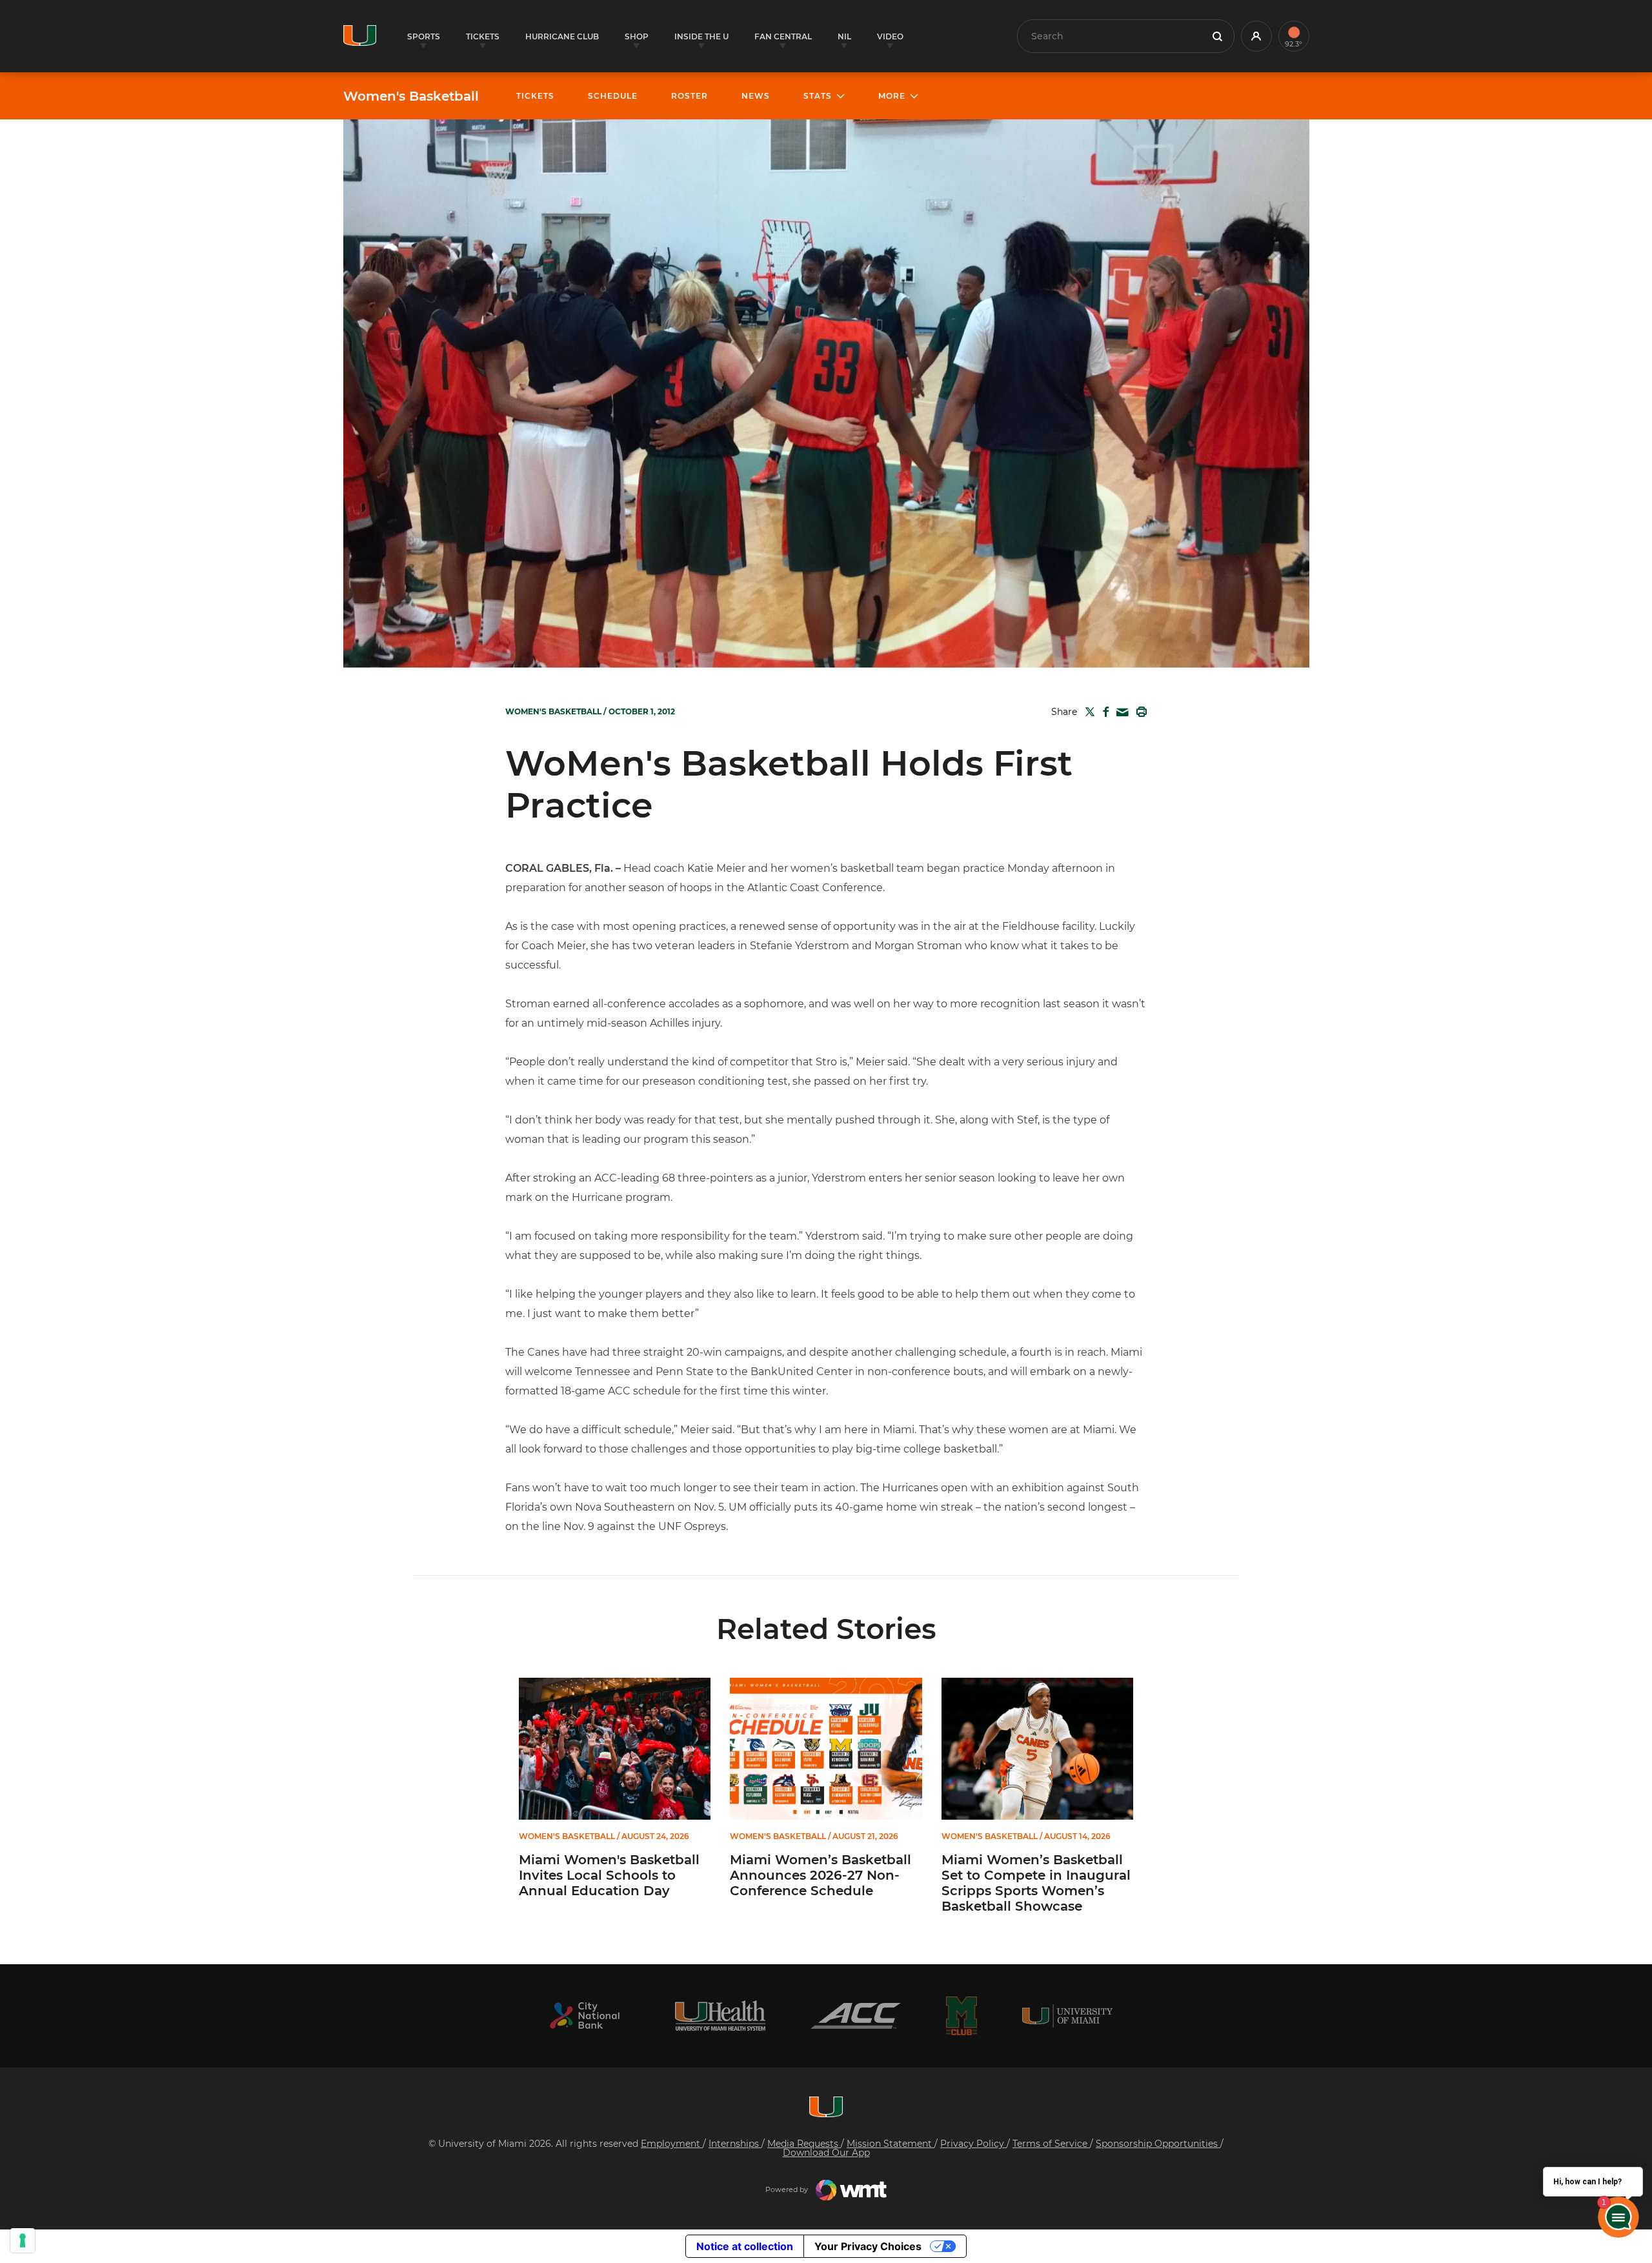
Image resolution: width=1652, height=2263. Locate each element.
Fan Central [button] (783, 36)
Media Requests (804, 2144)
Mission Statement (891, 2144)
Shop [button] (637, 36)
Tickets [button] (483, 36)
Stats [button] (818, 96)
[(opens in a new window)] (585, 2016)
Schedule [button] (613, 96)
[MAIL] (1120, 713)
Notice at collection (745, 2246)
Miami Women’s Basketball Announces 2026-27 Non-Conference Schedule (821, 1875)
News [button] (756, 96)
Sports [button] (424, 36)
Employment (672, 2144)
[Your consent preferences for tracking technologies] (23, 2240)
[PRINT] (1139, 712)
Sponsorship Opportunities (1158, 2144)
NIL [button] (844, 36)
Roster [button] (690, 96)
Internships (735, 2144)
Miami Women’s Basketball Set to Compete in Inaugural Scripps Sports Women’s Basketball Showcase (1036, 1883)
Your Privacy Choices (868, 2246)
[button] (1256, 36)
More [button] (892, 96)
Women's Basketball (411, 96)
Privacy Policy (973, 2144)
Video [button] (890, 36)
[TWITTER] (1087, 712)
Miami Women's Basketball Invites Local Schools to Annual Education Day (609, 1875)
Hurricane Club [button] (562, 36)
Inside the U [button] (701, 36)
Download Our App (826, 2153)
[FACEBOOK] (1103, 712)
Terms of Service (1051, 2144)
